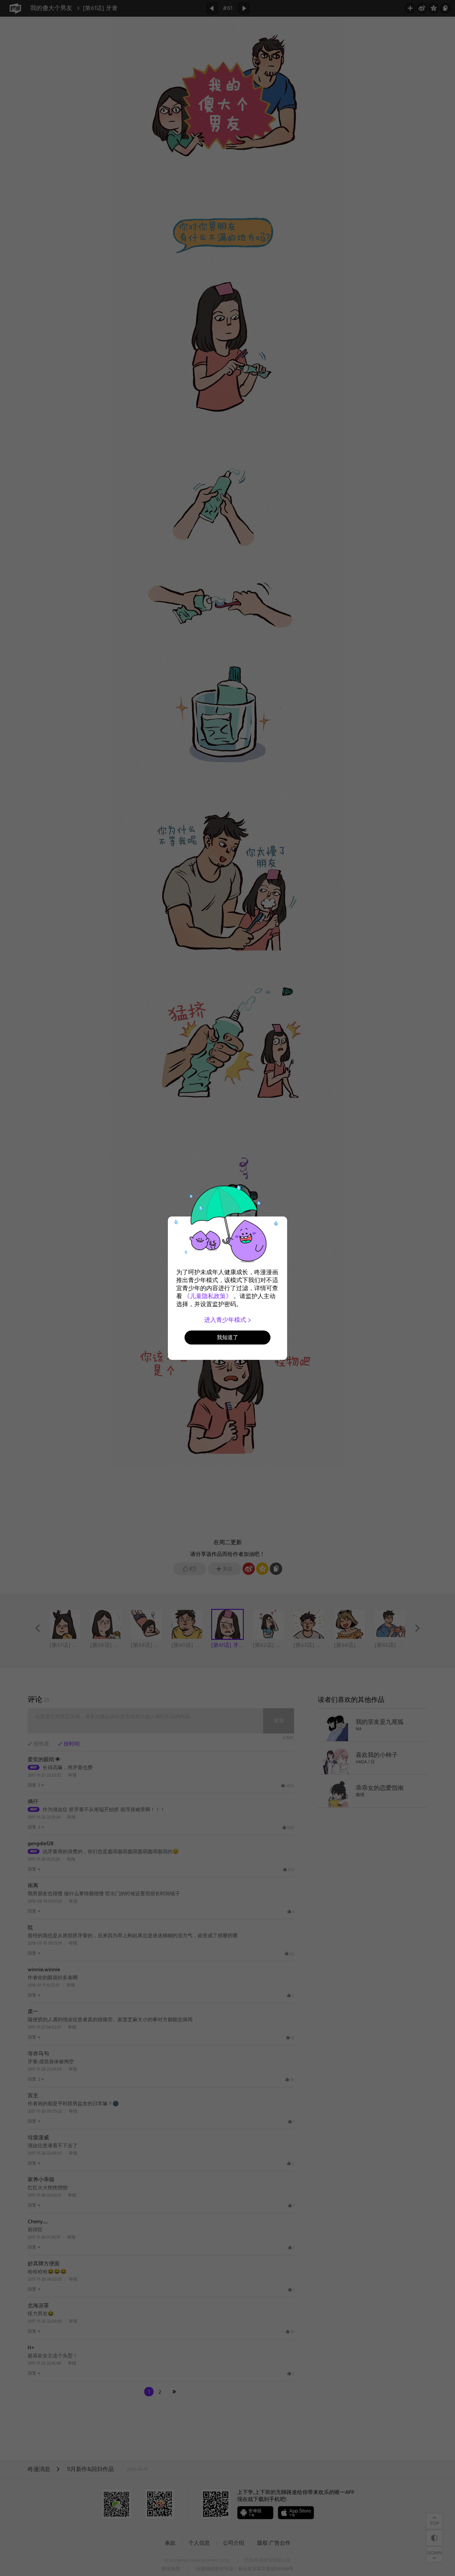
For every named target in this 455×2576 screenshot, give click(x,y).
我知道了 (227, 1337)
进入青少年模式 (226, 1320)
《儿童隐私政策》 (208, 1296)
